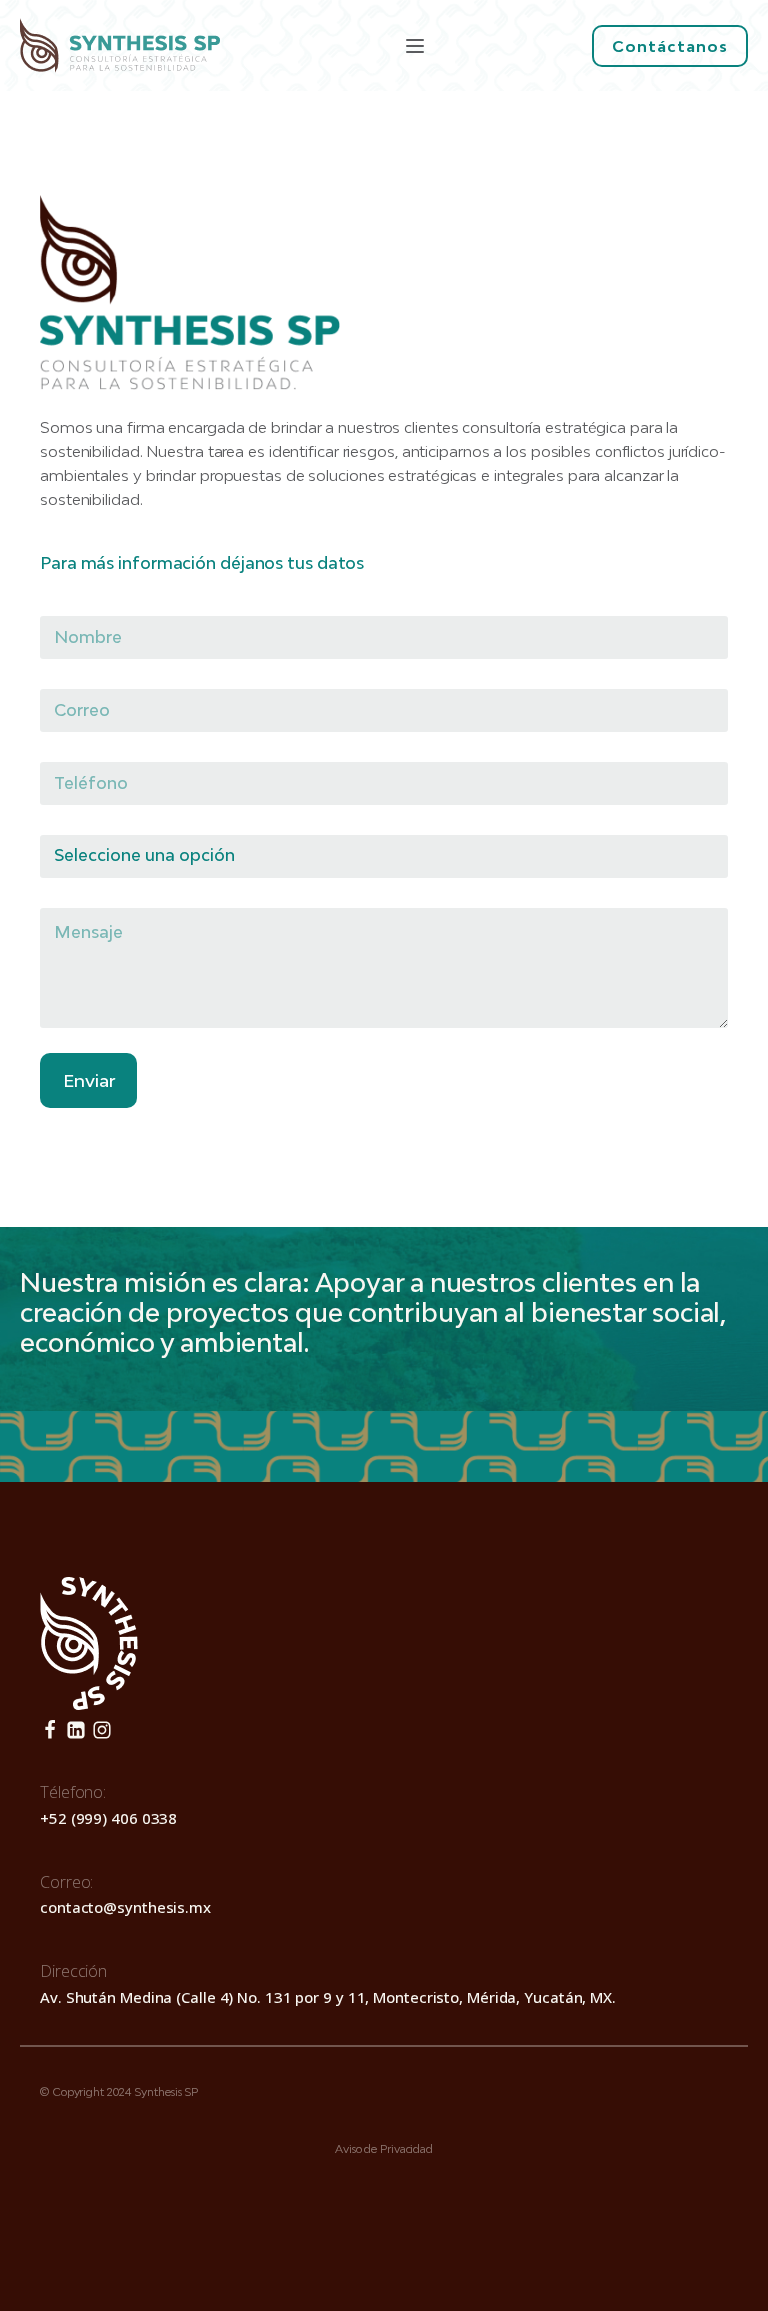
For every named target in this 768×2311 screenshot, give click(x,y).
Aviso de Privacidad (384, 2148)
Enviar (89, 1080)
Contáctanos (670, 46)
